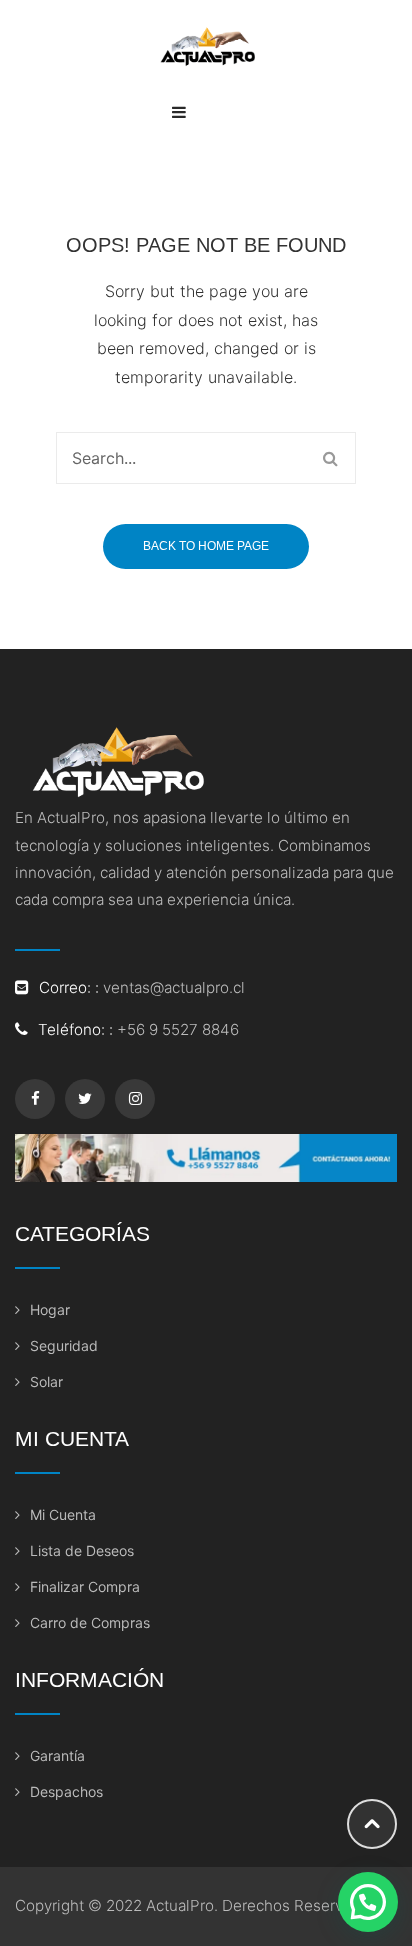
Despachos (66, 1791)
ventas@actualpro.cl (174, 987)
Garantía (57, 1755)
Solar (46, 1381)
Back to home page (206, 546)
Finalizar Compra (85, 1586)
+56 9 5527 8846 (178, 1029)
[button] (368, 1902)
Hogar (50, 1309)
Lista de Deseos (82, 1550)
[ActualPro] (206, 44)
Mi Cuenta (63, 1514)
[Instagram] (135, 1099)
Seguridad (64, 1345)
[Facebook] (35, 1099)
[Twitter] (85, 1099)
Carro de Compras (90, 1622)
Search (330, 458)
